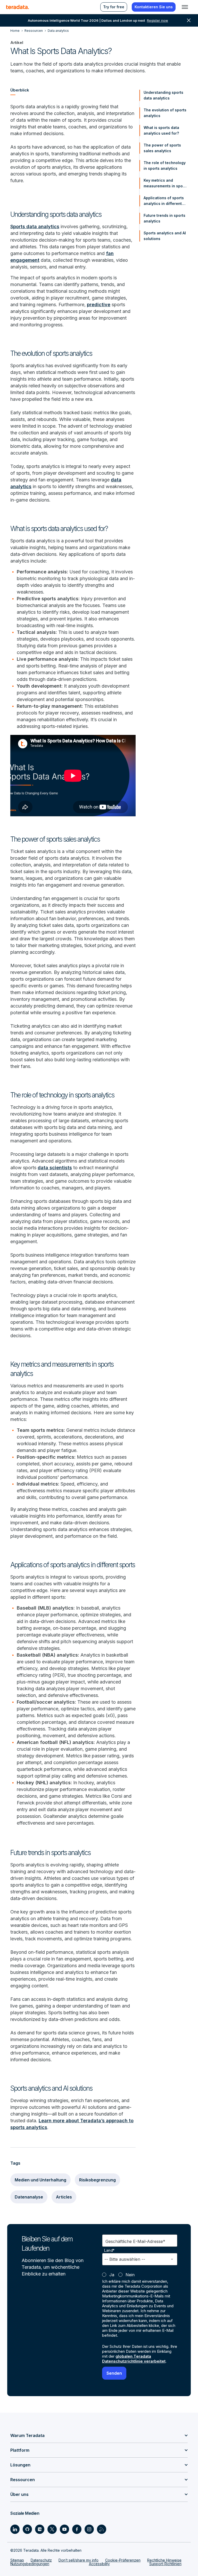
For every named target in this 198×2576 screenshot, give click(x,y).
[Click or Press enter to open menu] (185, 7)
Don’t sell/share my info (79, 2560)
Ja (112, 2275)
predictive (99, 305)
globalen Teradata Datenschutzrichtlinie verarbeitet (134, 2359)
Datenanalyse (29, 2197)
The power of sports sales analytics (162, 148)
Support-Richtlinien (165, 2564)
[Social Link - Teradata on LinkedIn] (15, 2529)
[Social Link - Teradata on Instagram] (89, 2529)
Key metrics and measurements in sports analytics (166, 183)
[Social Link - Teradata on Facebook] (77, 2529)
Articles (64, 2197)
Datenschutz (41, 2560)
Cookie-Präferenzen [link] (123, 2560)
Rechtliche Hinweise (164, 2560)
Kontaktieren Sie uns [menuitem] (154, 7)
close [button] (189, 20)
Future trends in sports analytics (164, 218)
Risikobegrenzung (97, 2180)
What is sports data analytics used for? (161, 130)
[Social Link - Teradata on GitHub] (27, 2529)
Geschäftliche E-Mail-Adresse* (135, 2241)
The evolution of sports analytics (165, 113)
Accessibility (99, 2564)
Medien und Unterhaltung (40, 2180)
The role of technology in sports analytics (165, 166)
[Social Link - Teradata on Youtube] (64, 2529)
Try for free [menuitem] (114, 7)
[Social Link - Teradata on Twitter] (52, 2529)
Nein (130, 2275)
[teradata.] (18, 7)
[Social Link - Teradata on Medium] (40, 2529)
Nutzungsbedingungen (30, 2564)
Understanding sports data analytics (163, 95)
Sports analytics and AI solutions (165, 236)
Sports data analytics (35, 226)
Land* (109, 2250)
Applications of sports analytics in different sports (164, 201)
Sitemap (17, 2560)
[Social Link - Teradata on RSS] (102, 2529)
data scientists (55, 1168)
